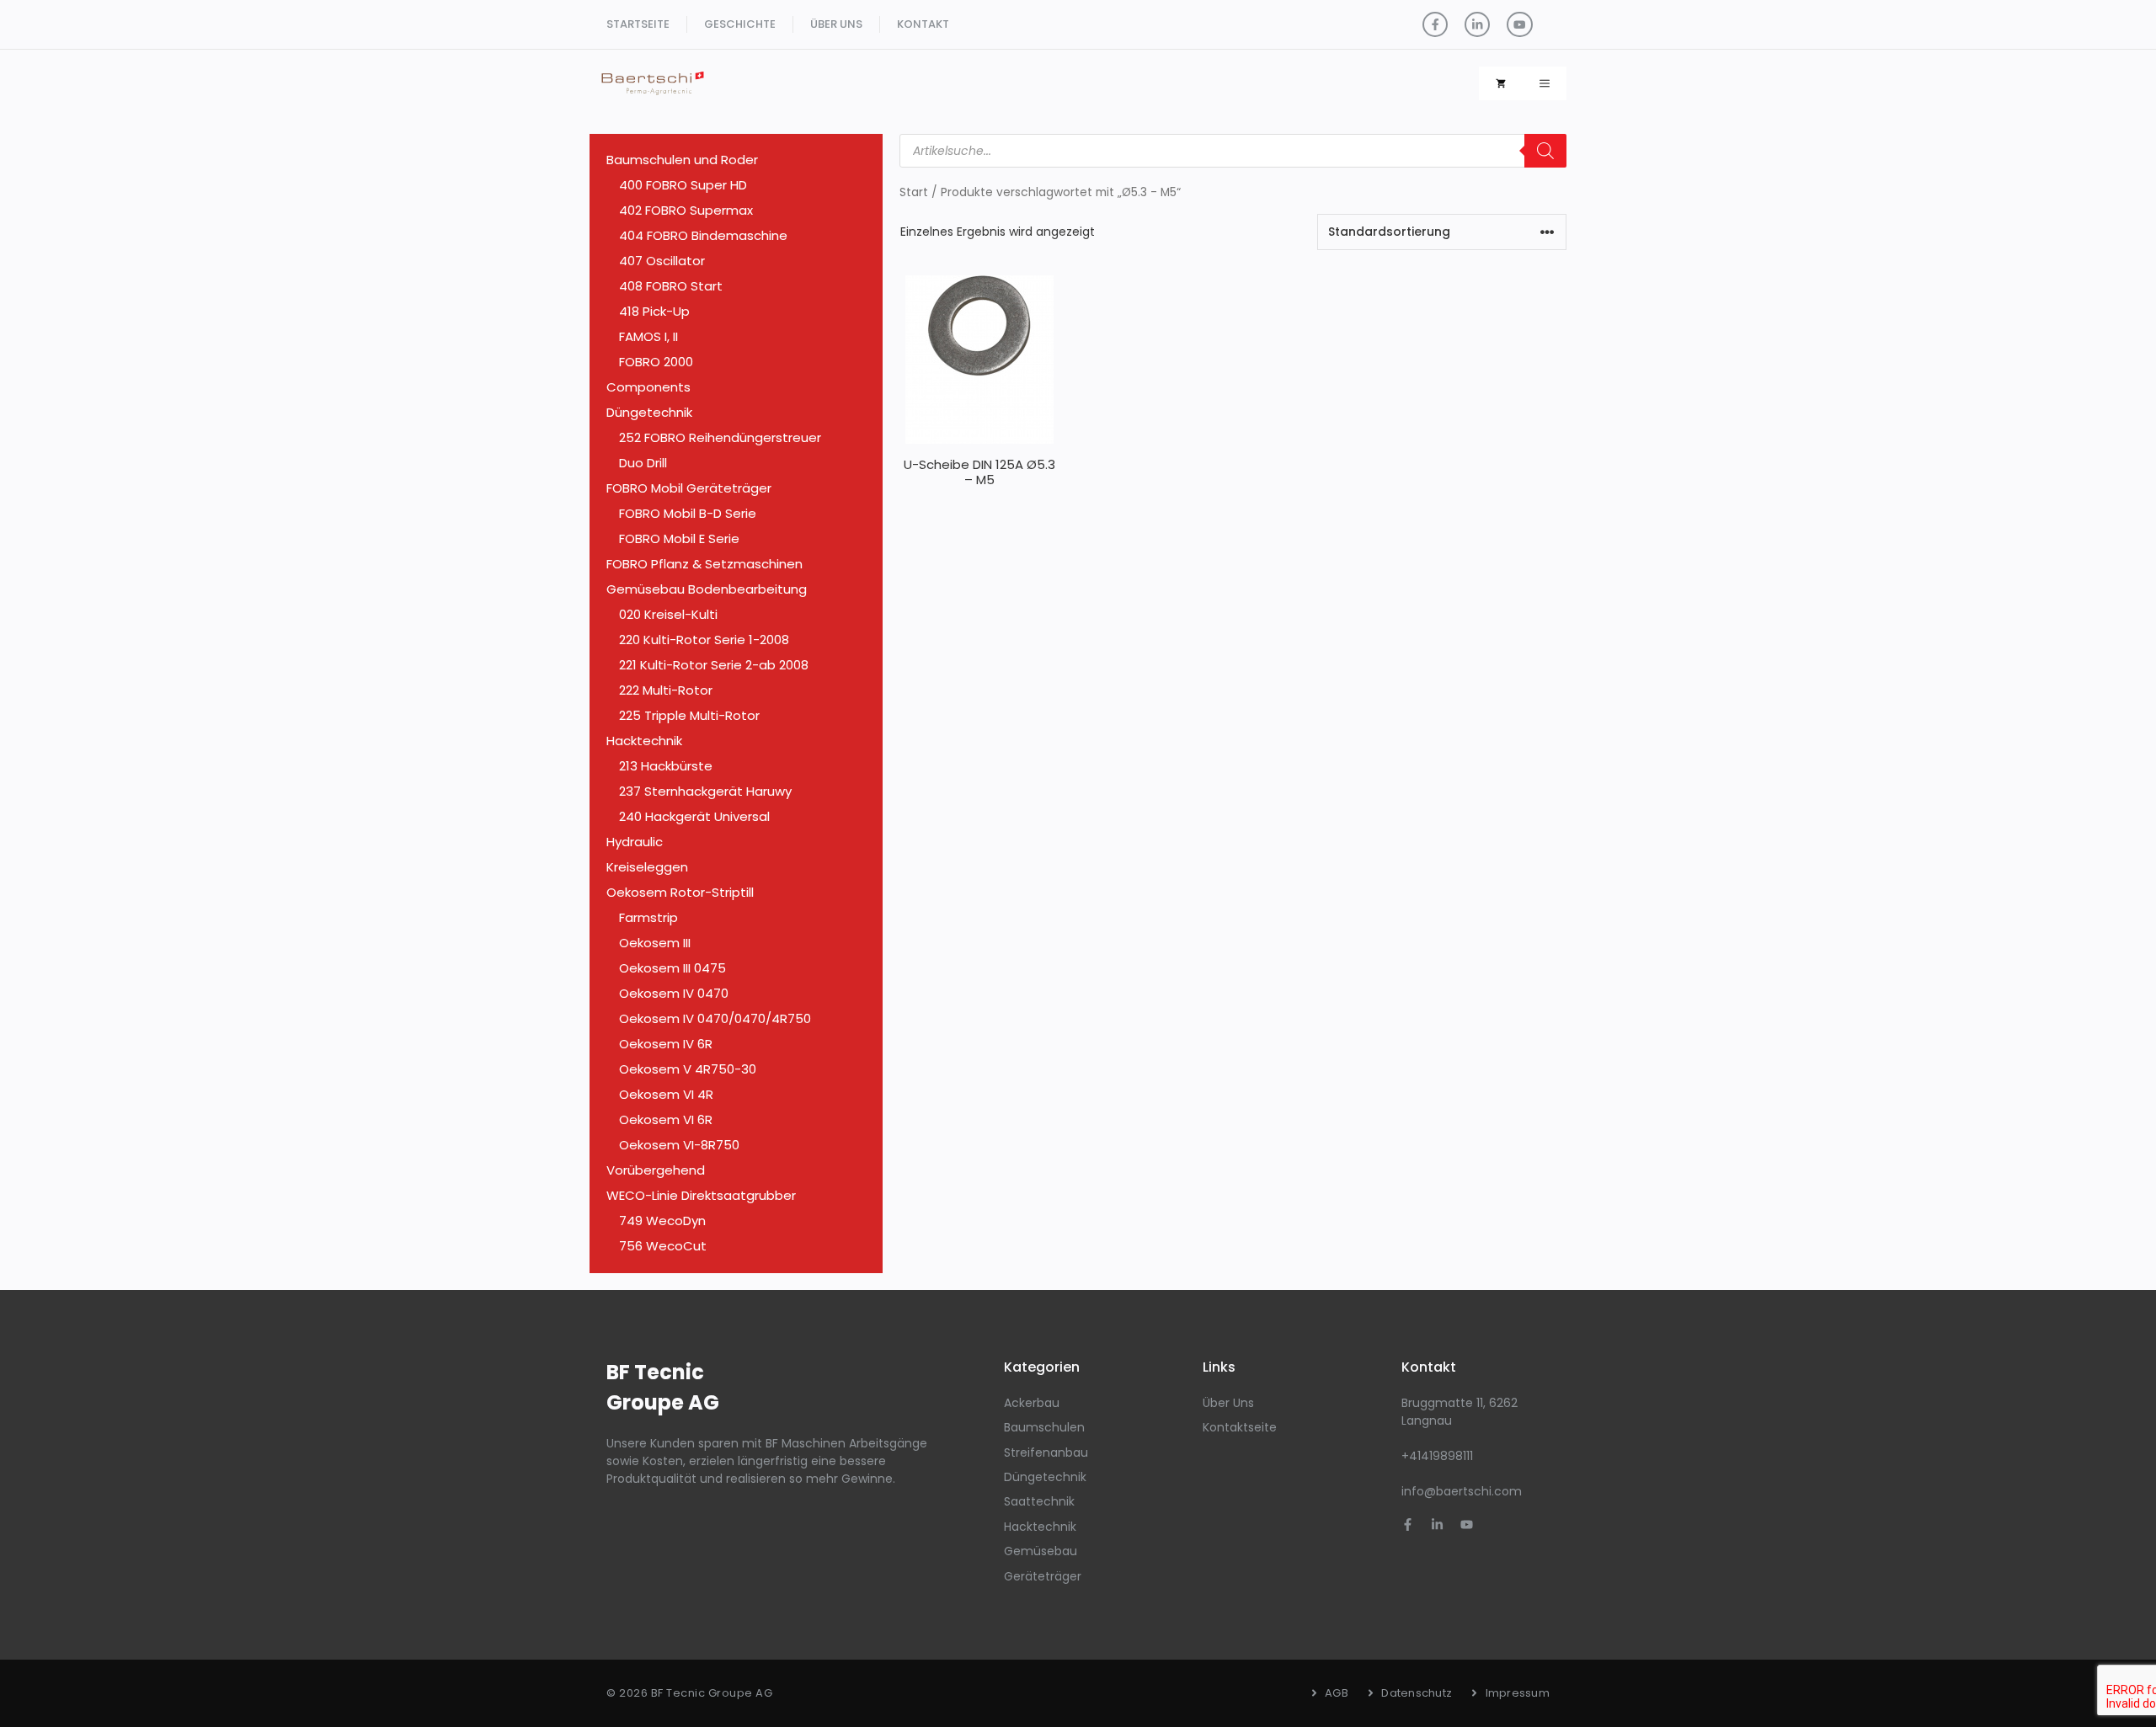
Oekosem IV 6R (666, 1044)
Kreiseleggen (647, 867)
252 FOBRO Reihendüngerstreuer (720, 437)
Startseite (638, 24)
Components (648, 387)
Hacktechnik (644, 741)
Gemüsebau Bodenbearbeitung (707, 589)
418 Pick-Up (654, 311)
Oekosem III (655, 943)
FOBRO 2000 (656, 362)
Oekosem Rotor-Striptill (680, 892)
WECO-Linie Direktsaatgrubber (701, 1195)
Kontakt (923, 24)
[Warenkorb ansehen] (1501, 83)
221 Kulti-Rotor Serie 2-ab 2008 (714, 665)
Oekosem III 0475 (672, 968)
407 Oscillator (662, 261)
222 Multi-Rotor (666, 690)
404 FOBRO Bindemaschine (703, 235)
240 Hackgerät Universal (694, 816)
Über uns (836, 24)
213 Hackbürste (666, 766)
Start (914, 192)
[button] (1545, 83)
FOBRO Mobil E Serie (679, 538)
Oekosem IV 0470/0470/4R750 (715, 1018)
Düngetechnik (649, 412)
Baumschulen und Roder (682, 160)
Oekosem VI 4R (666, 1094)
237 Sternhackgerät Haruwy (705, 791)
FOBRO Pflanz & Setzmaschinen (704, 564)
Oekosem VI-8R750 (679, 1145)
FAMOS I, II (648, 336)
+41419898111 (1437, 1456)
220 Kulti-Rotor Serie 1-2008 (704, 640)
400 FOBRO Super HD (683, 185)
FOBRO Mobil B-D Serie (688, 513)
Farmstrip (648, 917)
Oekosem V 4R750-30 (688, 1069)
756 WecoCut (663, 1246)
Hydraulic (635, 842)
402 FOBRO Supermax (686, 210)
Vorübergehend (656, 1170)
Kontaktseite (1240, 1427)
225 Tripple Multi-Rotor (689, 715)
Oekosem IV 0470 (674, 993)
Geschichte (740, 24)
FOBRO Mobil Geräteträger (689, 488)
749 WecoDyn (662, 1221)
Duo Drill (643, 463)
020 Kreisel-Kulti (668, 614)
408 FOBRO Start (671, 286)
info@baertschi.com (1462, 1491)
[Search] (1545, 151)
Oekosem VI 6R (666, 1119)
